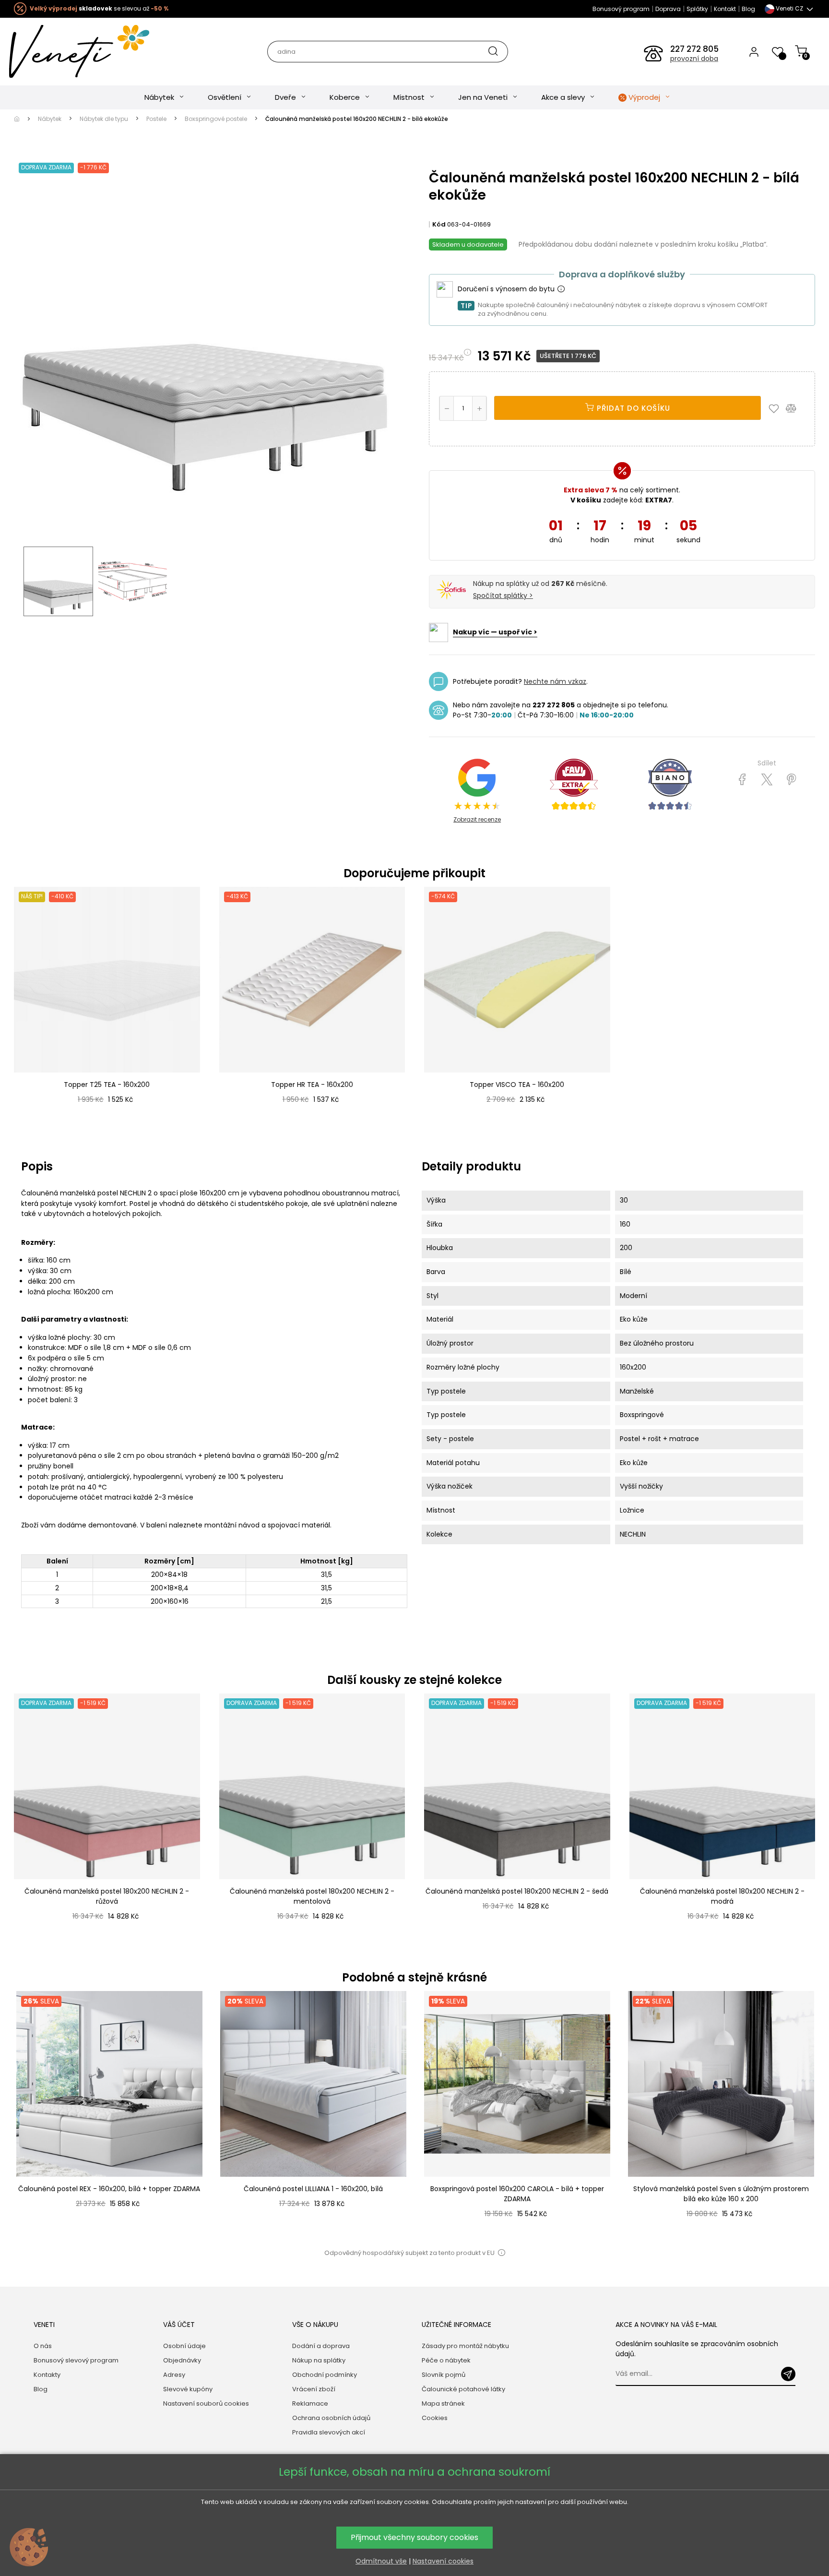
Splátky (697, 9)
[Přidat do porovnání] (795, 408)
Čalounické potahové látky (463, 2389)
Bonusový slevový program (76, 2360)
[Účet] (754, 51)
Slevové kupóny (188, 2389)
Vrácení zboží (314, 2389)
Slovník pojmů (444, 2375)
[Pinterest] (791, 780)
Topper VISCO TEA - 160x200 (517, 1085)
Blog (748, 9)
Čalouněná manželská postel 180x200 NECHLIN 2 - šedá (517, 1891)
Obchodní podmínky (325, 2375)
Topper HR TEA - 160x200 (312, 1085)
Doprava (668, 9)
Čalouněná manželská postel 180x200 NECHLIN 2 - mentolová (312, 1896)
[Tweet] (767, 780)
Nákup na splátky (319, 2360)
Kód (439, 224)
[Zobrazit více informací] (561, 289)
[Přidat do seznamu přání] (776, 408)
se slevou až (99, 8)
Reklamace (310, 2403)
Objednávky (182, 2360)
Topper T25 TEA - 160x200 (107, 1085)
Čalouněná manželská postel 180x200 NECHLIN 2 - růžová (107, 1896)
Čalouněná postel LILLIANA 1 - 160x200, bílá (313, 2189)
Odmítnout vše (381, 2561)
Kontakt (725, 9)
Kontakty (47, 2375)
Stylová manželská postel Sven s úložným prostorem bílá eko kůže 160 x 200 (721, 2194)
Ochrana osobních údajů (331, 2418)
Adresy (174, 2375)
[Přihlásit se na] (788, 2374)
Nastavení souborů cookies (206, 2403)
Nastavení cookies (443, 2561)
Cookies (435, 2418)
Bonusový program (621, 9)
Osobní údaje (184, 2346)
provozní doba (694, 59)
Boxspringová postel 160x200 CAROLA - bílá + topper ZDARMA (517, 2194)
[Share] (742, 780)
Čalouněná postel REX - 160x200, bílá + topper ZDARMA (109, 2189)
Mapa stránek (443, 2403)
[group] (109, 2115)
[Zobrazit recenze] (574, 785)
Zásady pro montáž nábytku (465, 2346)
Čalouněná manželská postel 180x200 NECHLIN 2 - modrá (722, 1896)
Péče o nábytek (446, 2360)
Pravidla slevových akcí (329, 2432)
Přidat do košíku (632, 408)
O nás (43, 2346)
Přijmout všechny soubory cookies (414, 2537)
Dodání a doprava (321, 2346)
